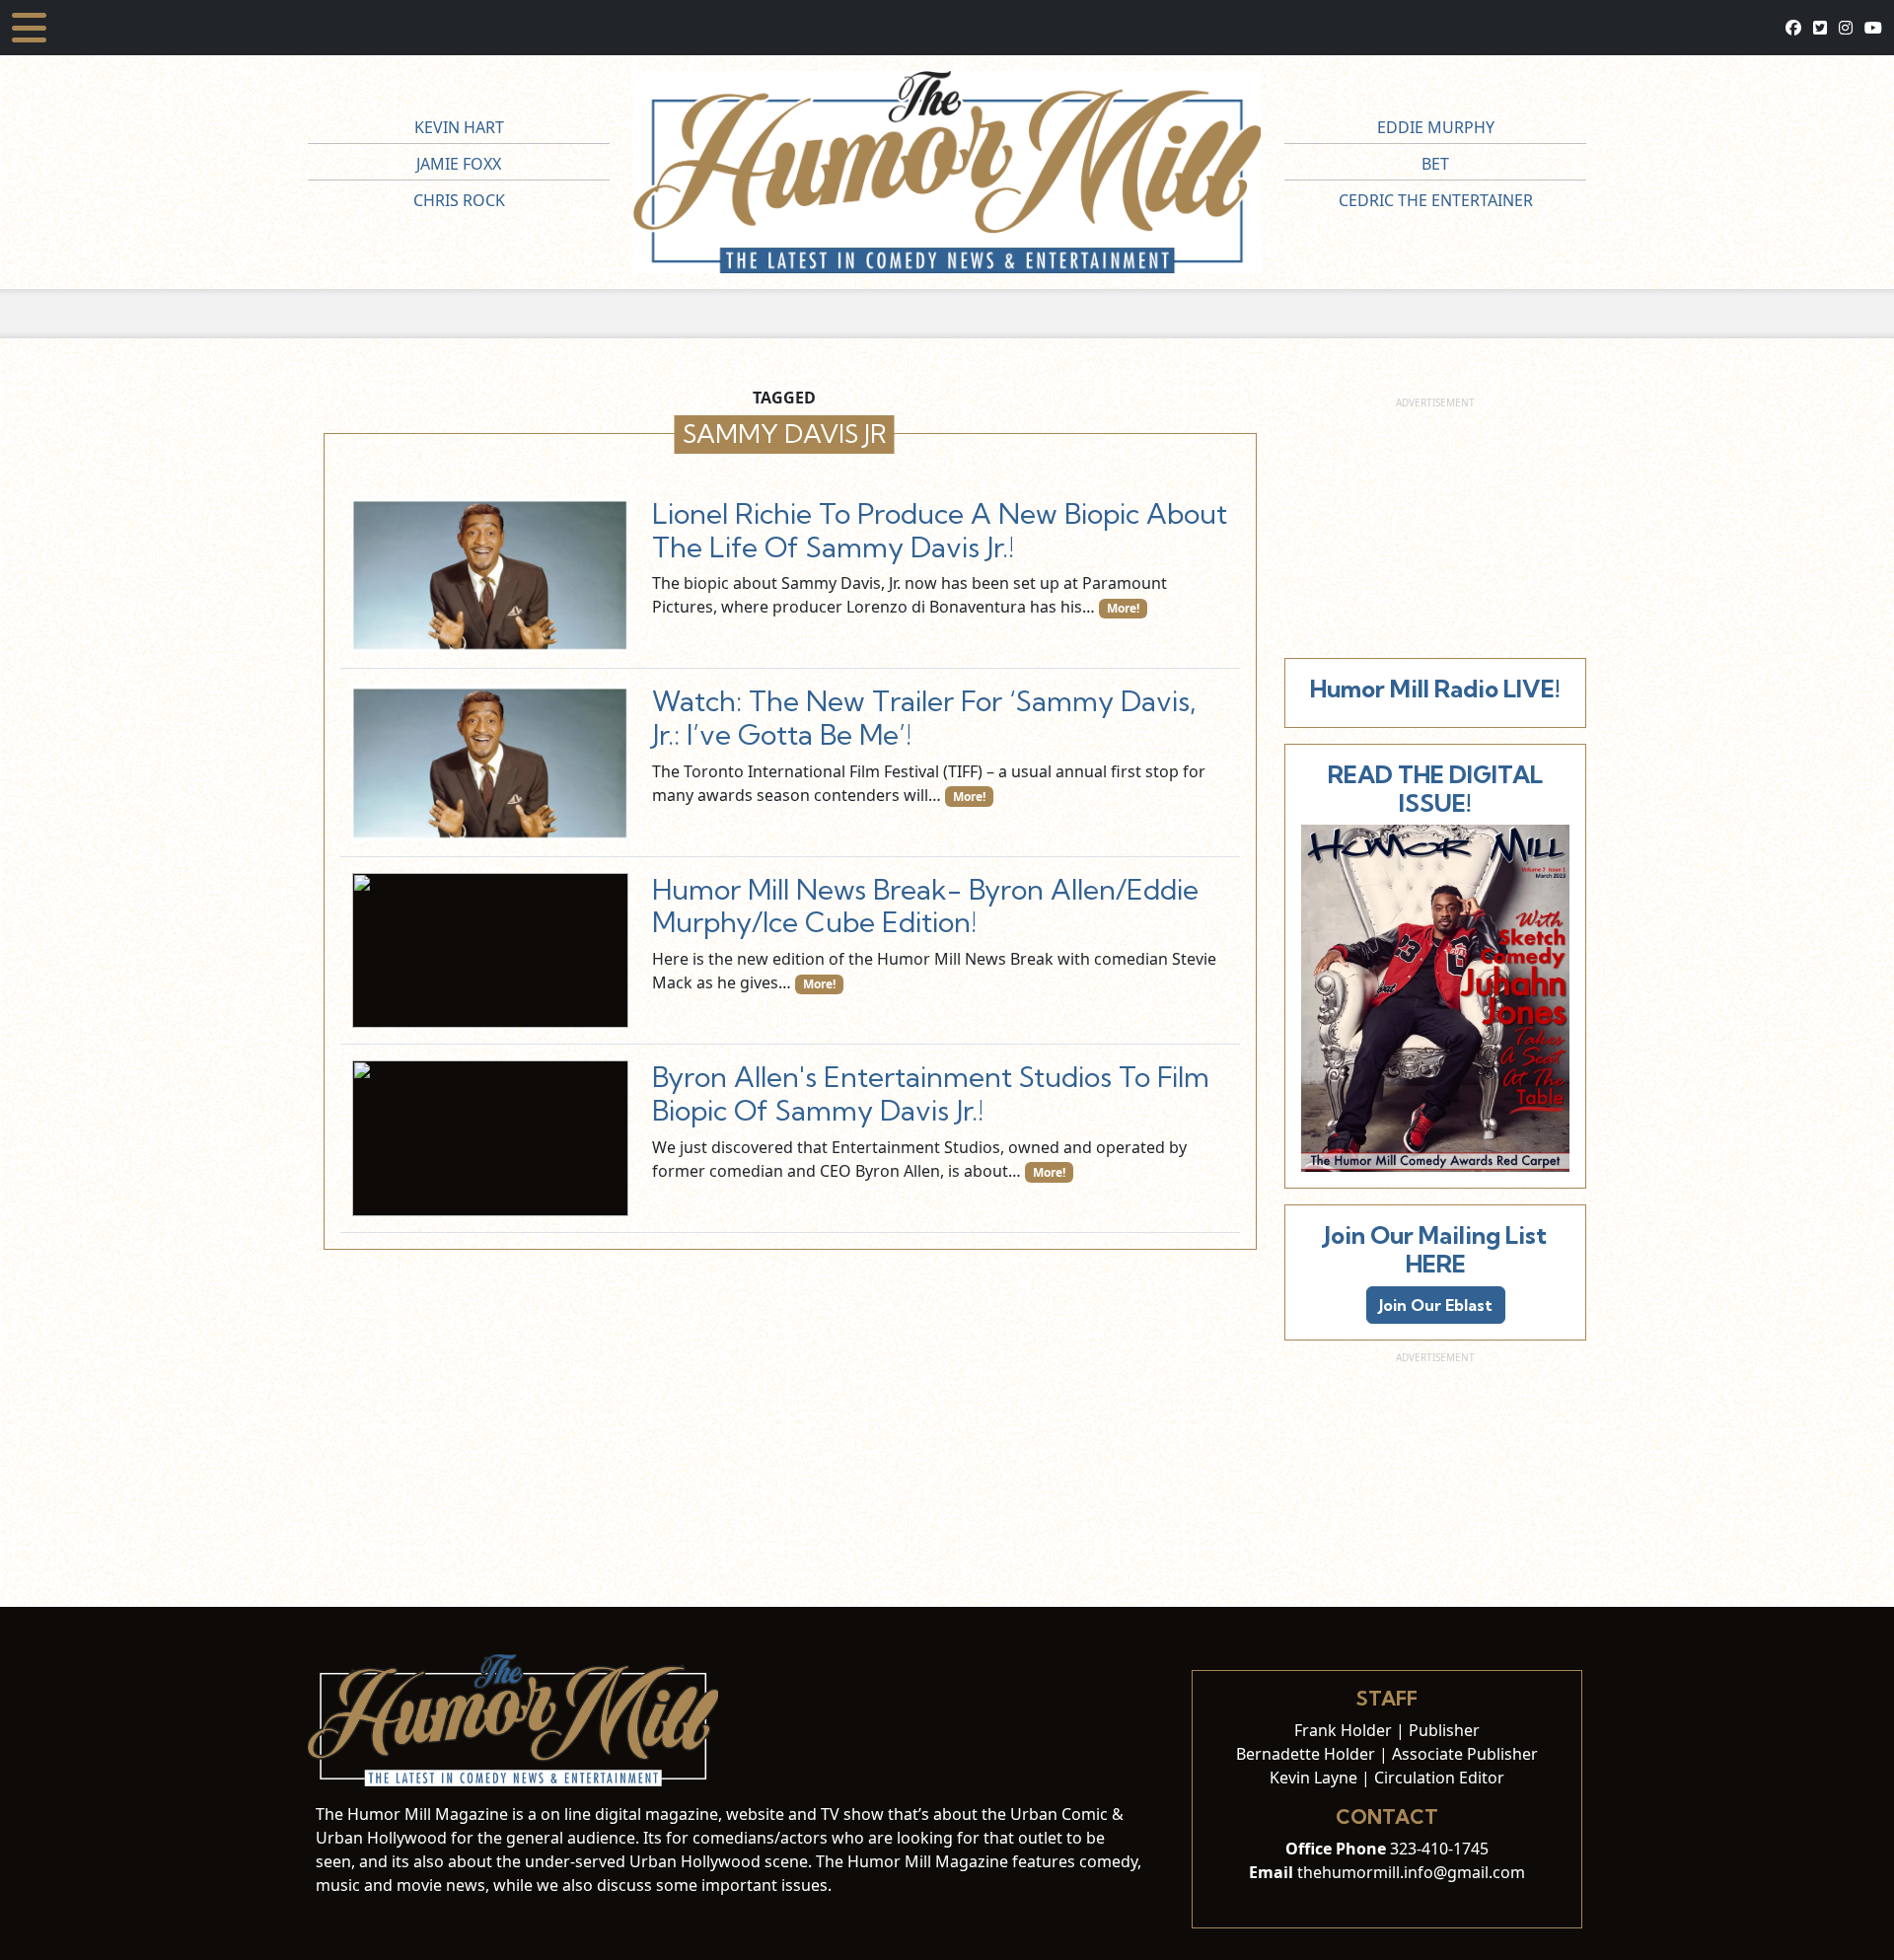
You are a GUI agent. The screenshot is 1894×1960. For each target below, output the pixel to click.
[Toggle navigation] (29, 28)
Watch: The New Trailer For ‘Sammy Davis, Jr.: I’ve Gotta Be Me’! (924, 718)
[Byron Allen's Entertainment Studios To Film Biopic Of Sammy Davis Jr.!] (490, 1138)
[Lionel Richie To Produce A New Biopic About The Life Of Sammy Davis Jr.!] (490, 575)
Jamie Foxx (459, 164)
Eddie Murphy (1436, 127)
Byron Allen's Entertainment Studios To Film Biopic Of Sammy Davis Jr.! (931, 1093)
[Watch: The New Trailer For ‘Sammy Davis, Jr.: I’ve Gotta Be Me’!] (490, 762)
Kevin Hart (459, 127)
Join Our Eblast (1436, 1305)
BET (1435, 164)
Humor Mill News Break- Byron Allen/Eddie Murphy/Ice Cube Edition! (925, 906)
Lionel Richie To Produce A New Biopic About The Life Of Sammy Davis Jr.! (940, 530)
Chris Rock (459, 200)
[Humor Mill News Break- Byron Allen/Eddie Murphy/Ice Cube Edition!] (490, 950)
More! (1123, 608)
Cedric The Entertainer (1436, 200)
